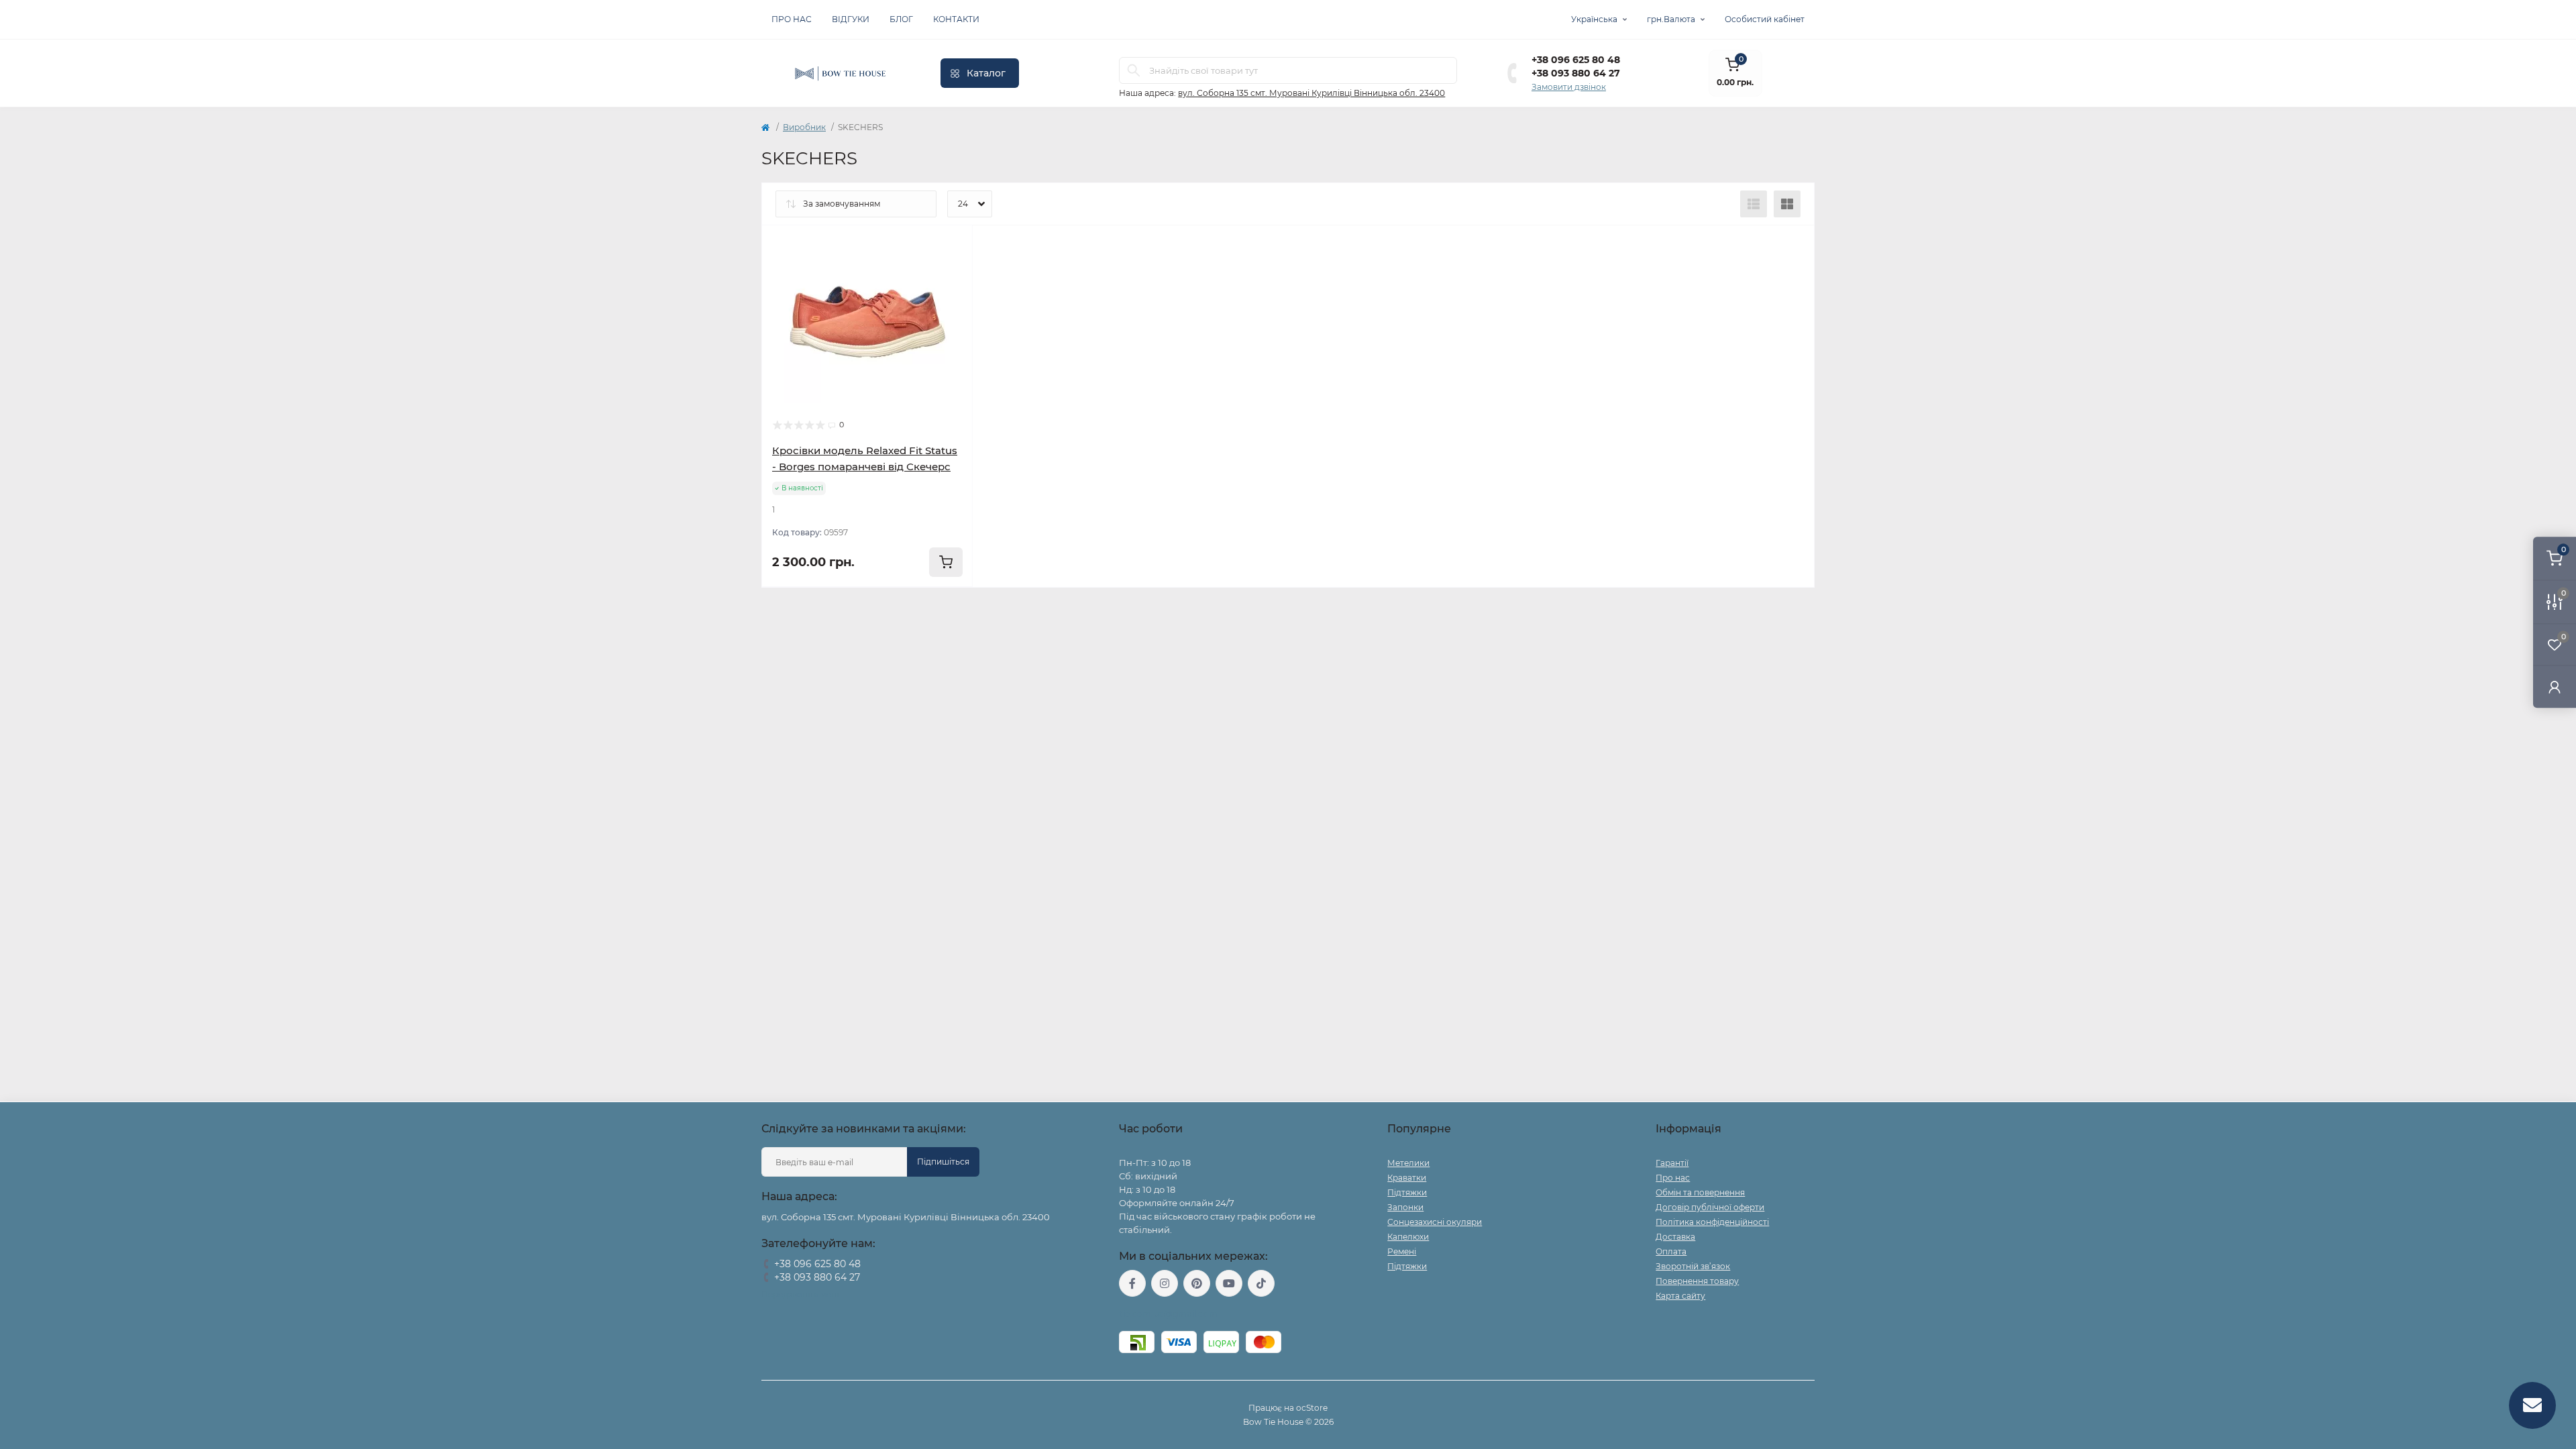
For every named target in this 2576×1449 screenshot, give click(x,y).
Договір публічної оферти (1710, 1207)
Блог (901, 19)
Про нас (792, 19)
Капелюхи (1408, 1237)
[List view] (1754, 204)
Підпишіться (943, 1162)
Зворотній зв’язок (1693, 1266)
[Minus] (805, 607)
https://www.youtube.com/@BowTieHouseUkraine (1229, 1283)
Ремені (1402, 1251)
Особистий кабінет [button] (1765, 19)
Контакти (956, 19)
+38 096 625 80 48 (1576, 60)
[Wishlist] (953, 246)
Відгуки (851, 19)
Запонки (1405, 1207)
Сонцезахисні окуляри (1435, 1222)
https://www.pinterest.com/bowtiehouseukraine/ (1197, 1283)
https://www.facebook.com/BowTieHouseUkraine (1132, 1283)
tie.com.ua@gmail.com (1168, 1314)
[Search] (1134, 70)
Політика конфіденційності (1712, 1222)
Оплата (1671, 1251)
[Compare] (953, 271)
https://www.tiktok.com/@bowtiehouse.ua (1261, 1283)
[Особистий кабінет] (2555, 687)
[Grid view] (1787, 204)
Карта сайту (1680, 1296)
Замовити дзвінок (1569, 87)
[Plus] (930, 607)
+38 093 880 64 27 (1576, 73)
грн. (1671, 19)
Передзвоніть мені (800, 1294)
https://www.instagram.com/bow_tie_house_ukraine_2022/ (1165, 1283)
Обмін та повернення (1700, 1192)
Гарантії (1672, 1163)
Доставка (1675, 1237)
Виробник (804, 127)
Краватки (1407, 1178)
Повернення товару (1697, 1281)
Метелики (1408, 1163)
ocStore (1312, 1408)
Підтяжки (1407, 1192)
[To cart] (946, 562)
